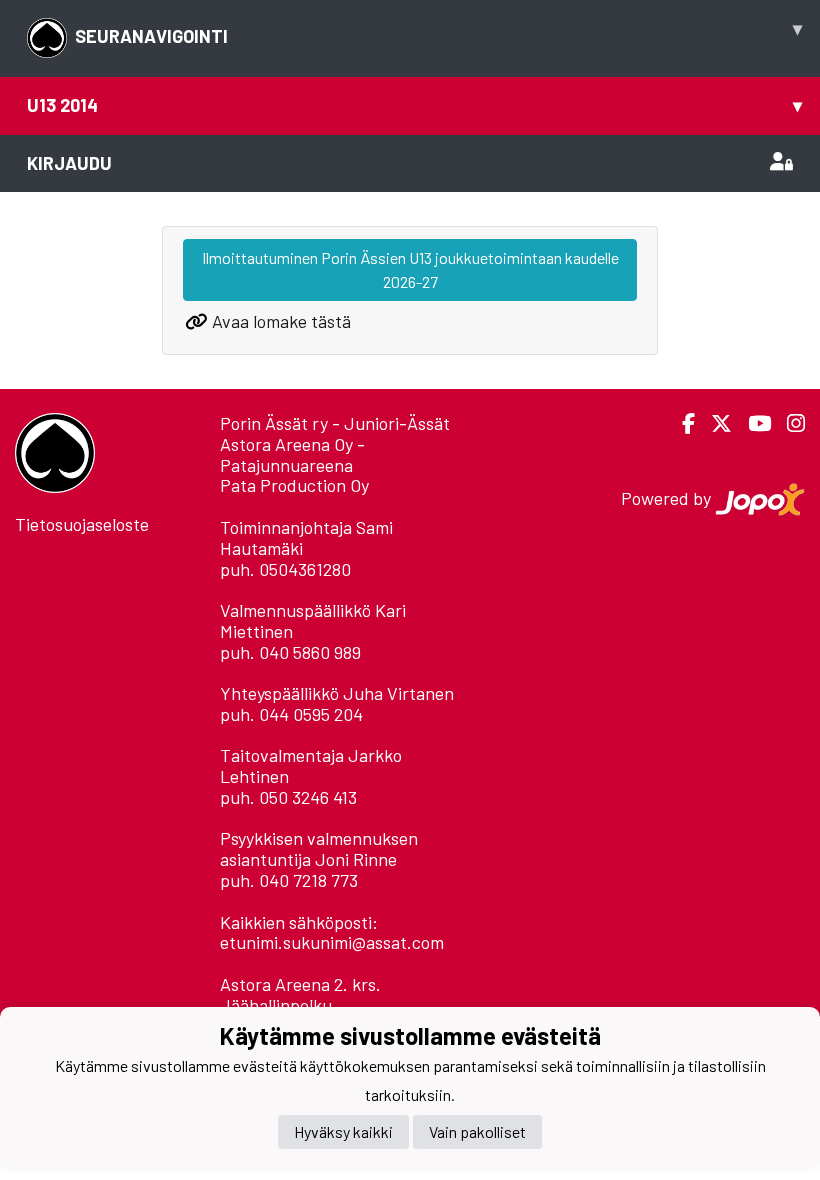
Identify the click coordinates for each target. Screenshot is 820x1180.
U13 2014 (414, 105)
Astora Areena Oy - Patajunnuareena (292, 454)
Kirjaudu (69, 163)
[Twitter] (713, 423)
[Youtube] (751, 423)
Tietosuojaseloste (82, 524)
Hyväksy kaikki (343, 1131)
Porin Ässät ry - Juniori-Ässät (335, 423)
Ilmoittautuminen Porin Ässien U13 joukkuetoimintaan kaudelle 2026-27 (410, 269)
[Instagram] (788, 423)
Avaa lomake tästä (281, 321)
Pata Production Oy (294, 485)
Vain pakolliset (477, 1131)
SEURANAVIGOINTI (438, 32)
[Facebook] (680, 423)
